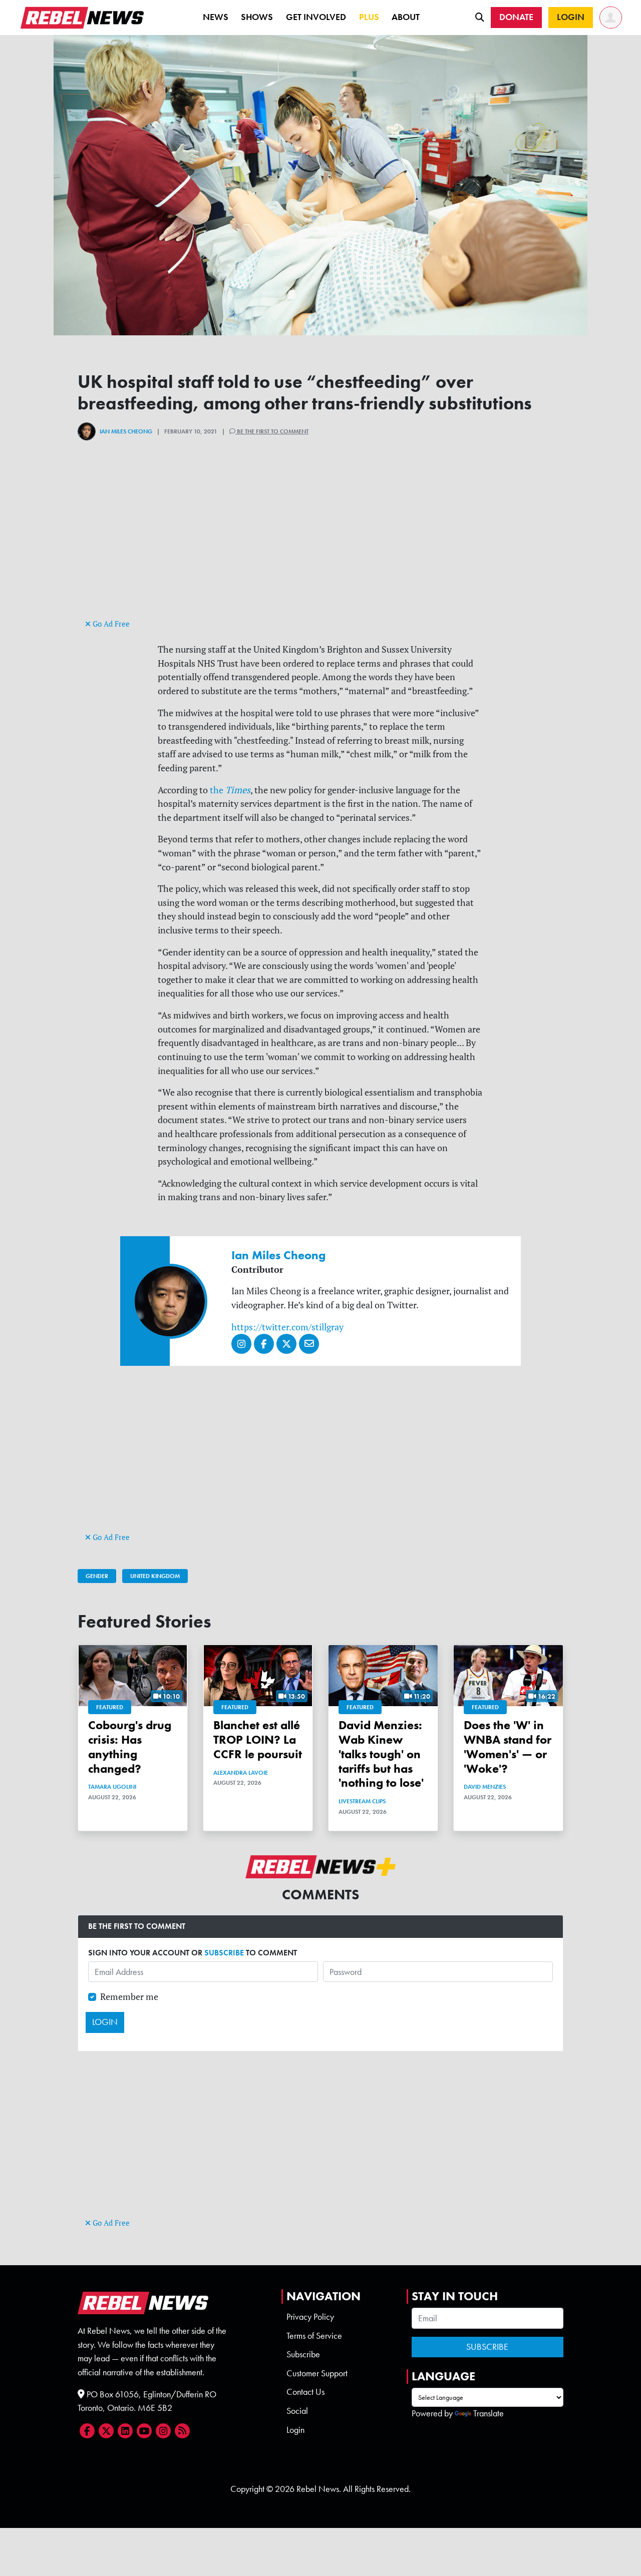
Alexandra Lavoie (241, 1773)
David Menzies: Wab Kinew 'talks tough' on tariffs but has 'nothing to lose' (381, 1754)
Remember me (129, 1997)
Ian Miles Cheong (126, 431)
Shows (257, 17)
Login (295, 2430)
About (406, 17)
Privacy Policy (310, 2317)
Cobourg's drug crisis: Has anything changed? (130, 1746)
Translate (489, 2413)
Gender (97, 1576)
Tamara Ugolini (112, 1787)
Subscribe (303, 2354)
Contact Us (305, 2392)
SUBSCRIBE (224, 1953)
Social (297, 2411)
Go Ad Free (110, 624)
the (229, 790)
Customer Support (317, 2373)
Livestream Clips (362, 1801)
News (216, 17)
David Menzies (485, 1787)
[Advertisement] (320, 547)
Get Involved (316, 17)
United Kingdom (155, 1576)
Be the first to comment (272, 431)
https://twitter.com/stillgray (287, 1327)
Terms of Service (314, 2336)
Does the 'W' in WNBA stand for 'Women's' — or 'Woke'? (508, 1746)
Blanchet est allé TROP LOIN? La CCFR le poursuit (258, 1739)
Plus (369, 17)
